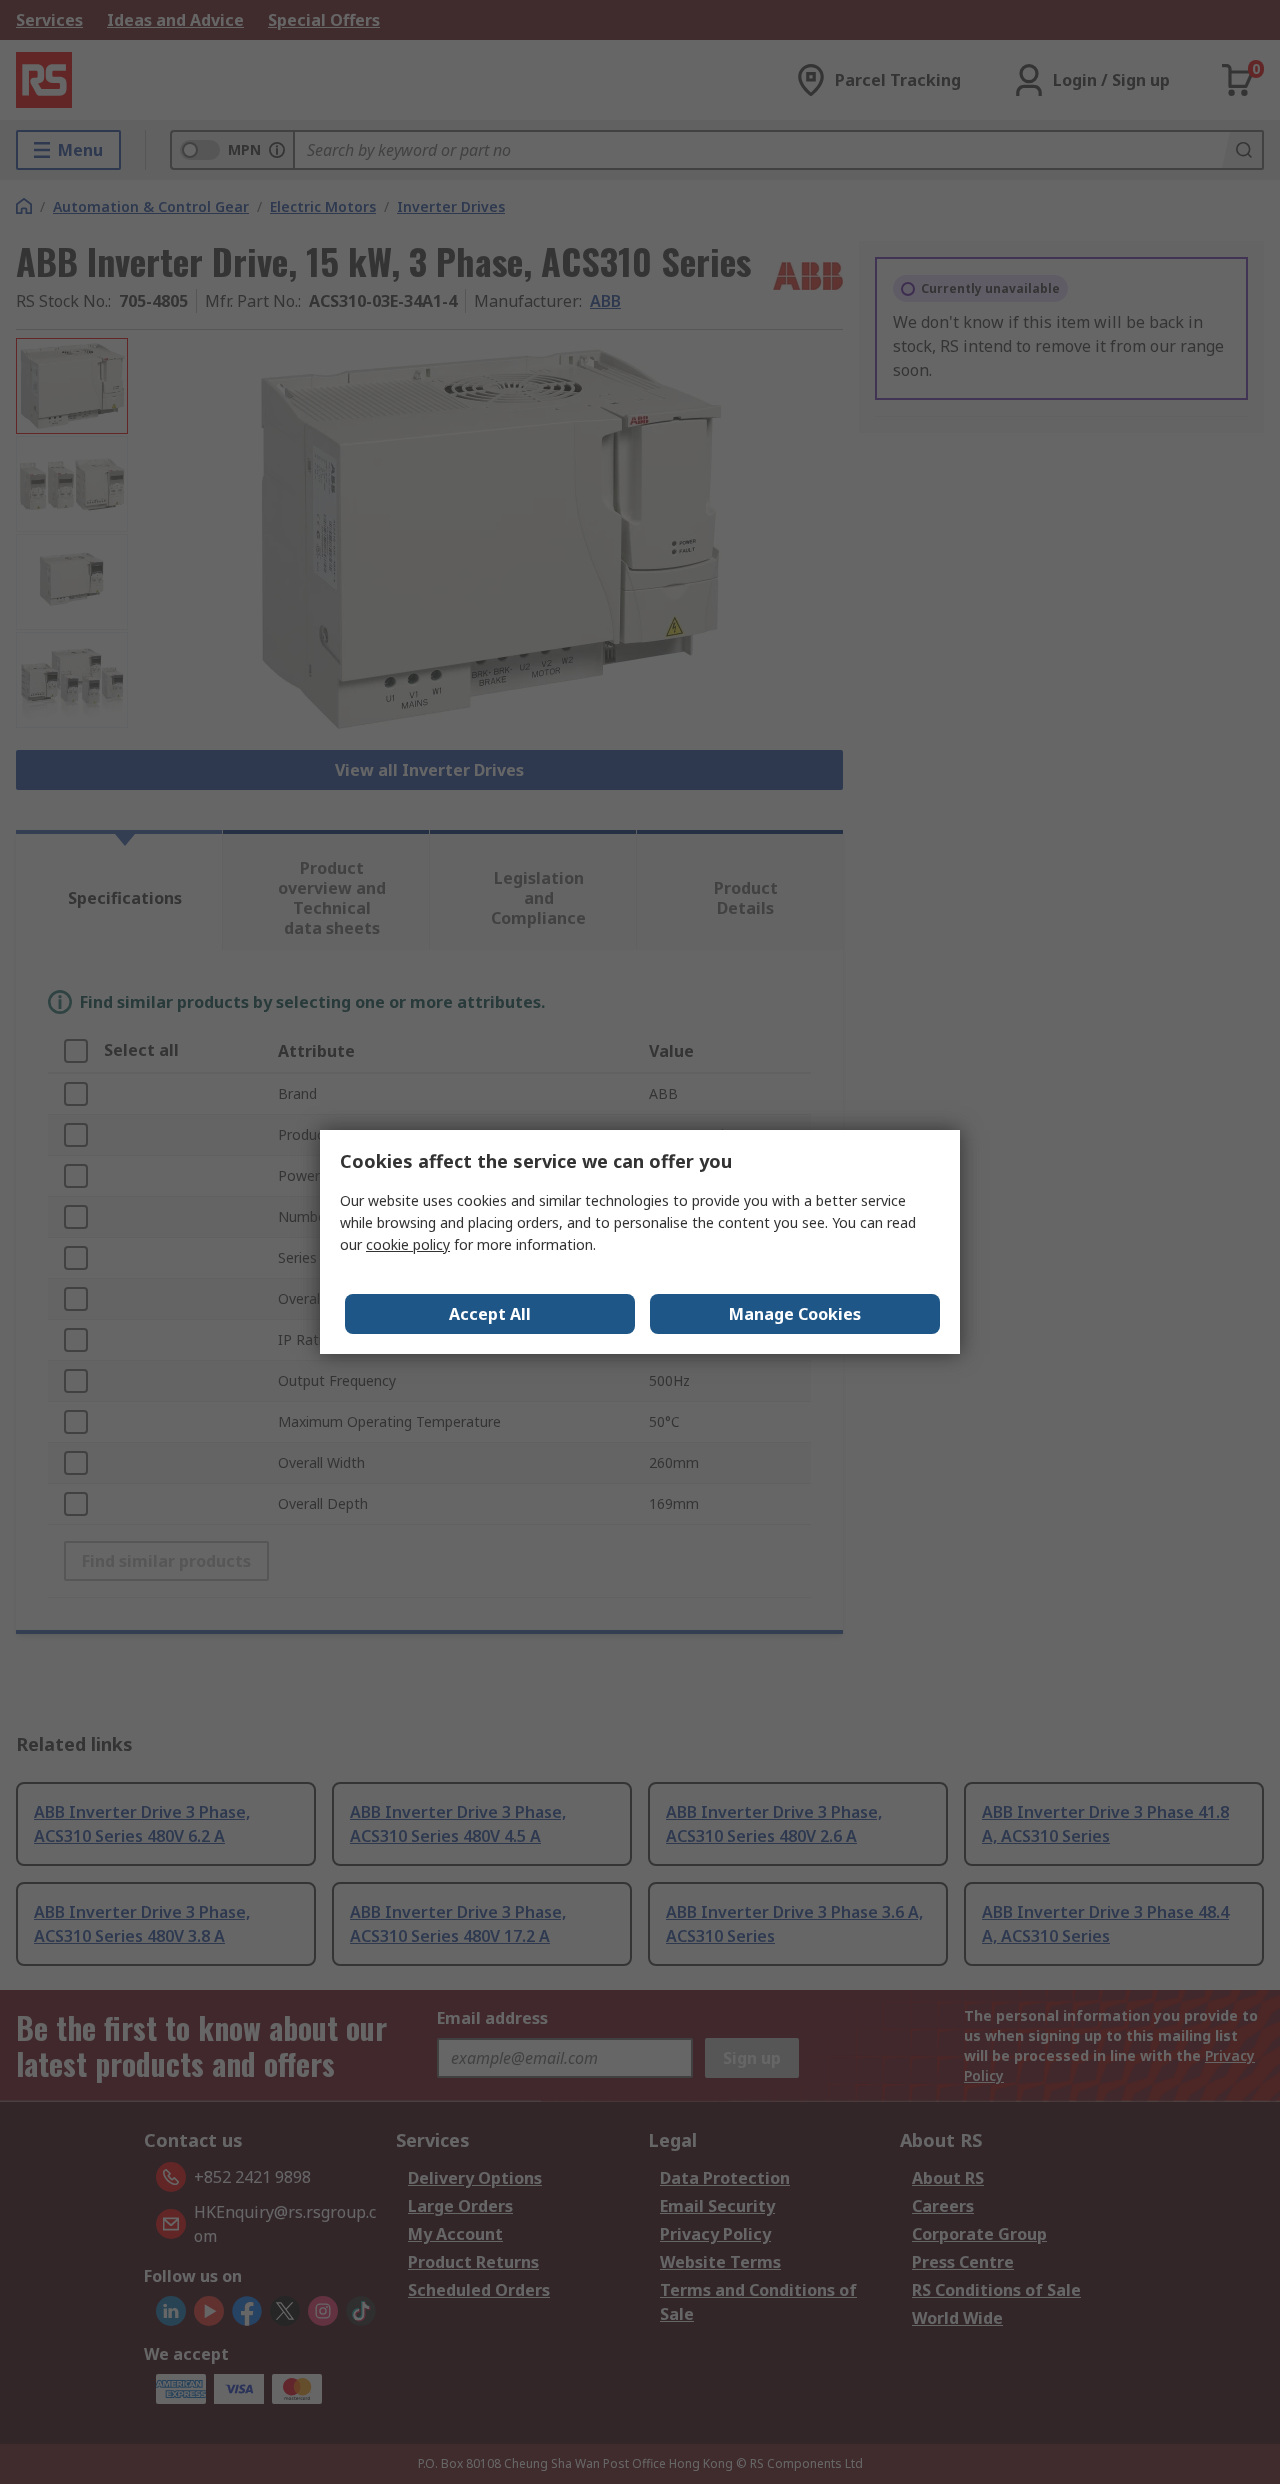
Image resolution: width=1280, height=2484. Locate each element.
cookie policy (408, 1244)
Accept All (490, 1314)
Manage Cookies (795, 1314)
